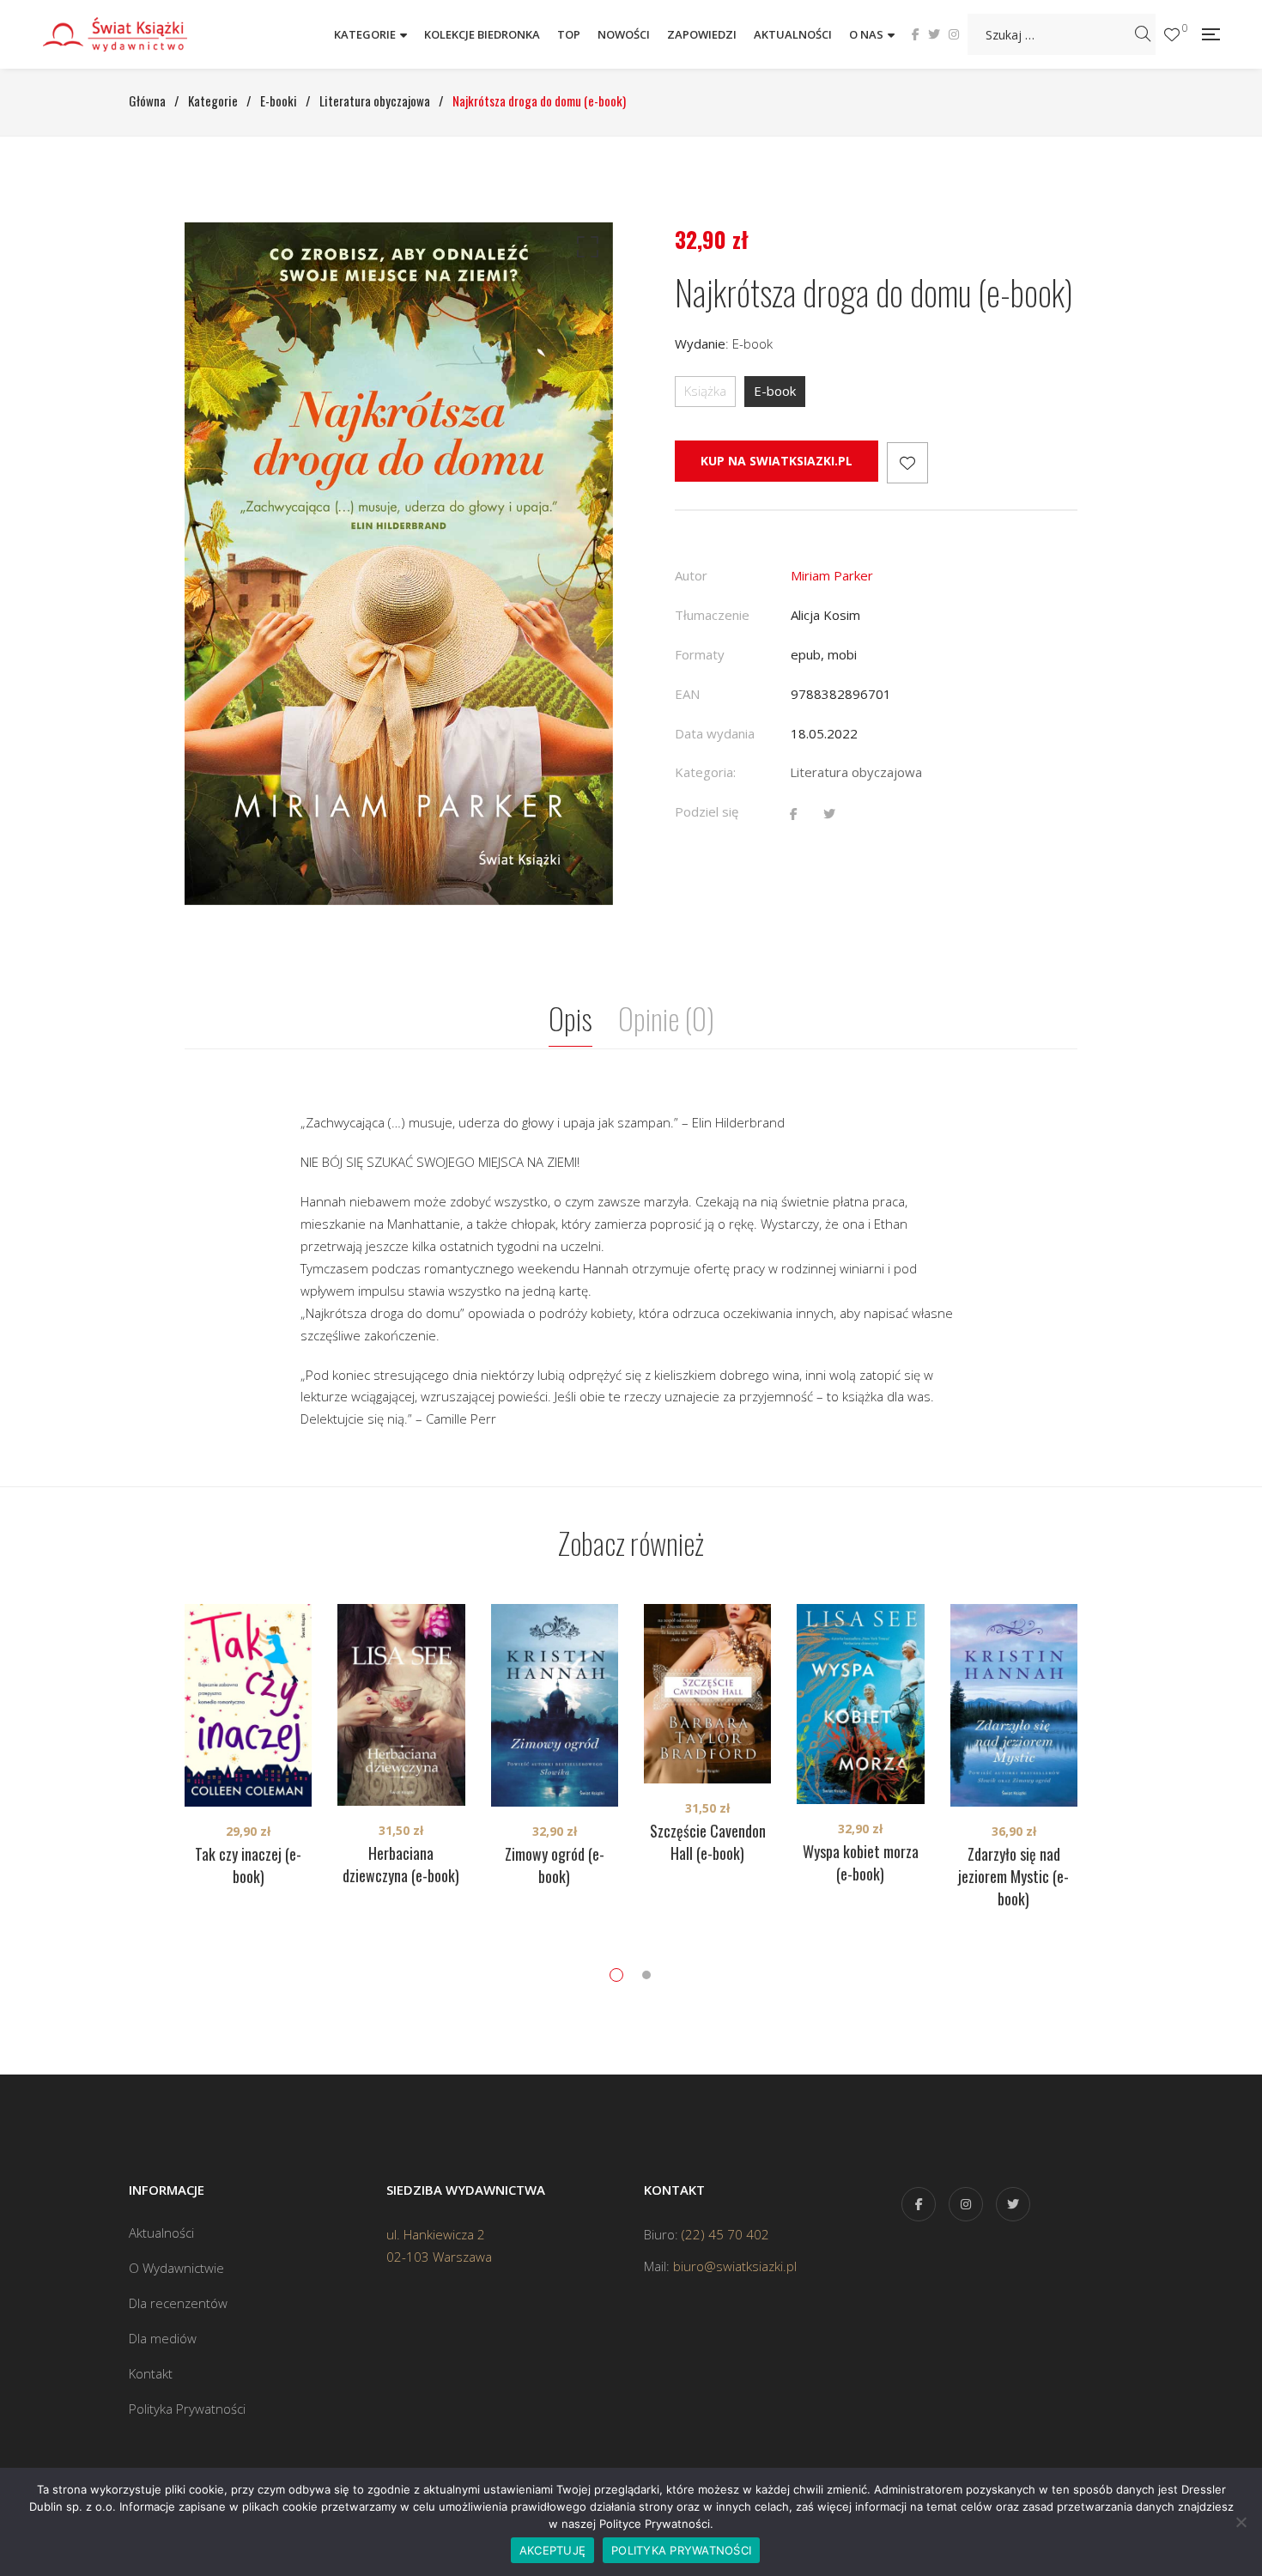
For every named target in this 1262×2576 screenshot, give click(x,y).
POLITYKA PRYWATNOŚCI (681, 2550)
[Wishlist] (1172, 35)
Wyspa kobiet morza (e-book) (861, 1862)
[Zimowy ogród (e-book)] (555, 1705)
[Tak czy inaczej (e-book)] (248, 1705)
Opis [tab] (570, 1018)
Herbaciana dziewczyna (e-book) (401, 1864)
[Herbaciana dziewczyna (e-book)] (401, 1705)
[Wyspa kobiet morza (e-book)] (860, 1704)
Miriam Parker (832, 575)
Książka (705, 391)
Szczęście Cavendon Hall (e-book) (708, 1842)
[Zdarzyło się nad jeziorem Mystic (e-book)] (1014, 1705)
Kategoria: (705, 772)
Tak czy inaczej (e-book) (248, 1865)
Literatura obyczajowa (856, 772)
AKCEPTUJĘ (552, 2550)
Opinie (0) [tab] (666, 1018)
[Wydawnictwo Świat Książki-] (133, 34)
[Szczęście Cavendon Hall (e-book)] (707, 1694)
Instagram (954, 34)
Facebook (916, 34)
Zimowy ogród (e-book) (555, 1865)
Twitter (934, 34)
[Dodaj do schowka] (907, 463)
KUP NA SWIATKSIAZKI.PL (777, 461)
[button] (585, 251)
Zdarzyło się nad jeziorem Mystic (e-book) (1013, 1876)
